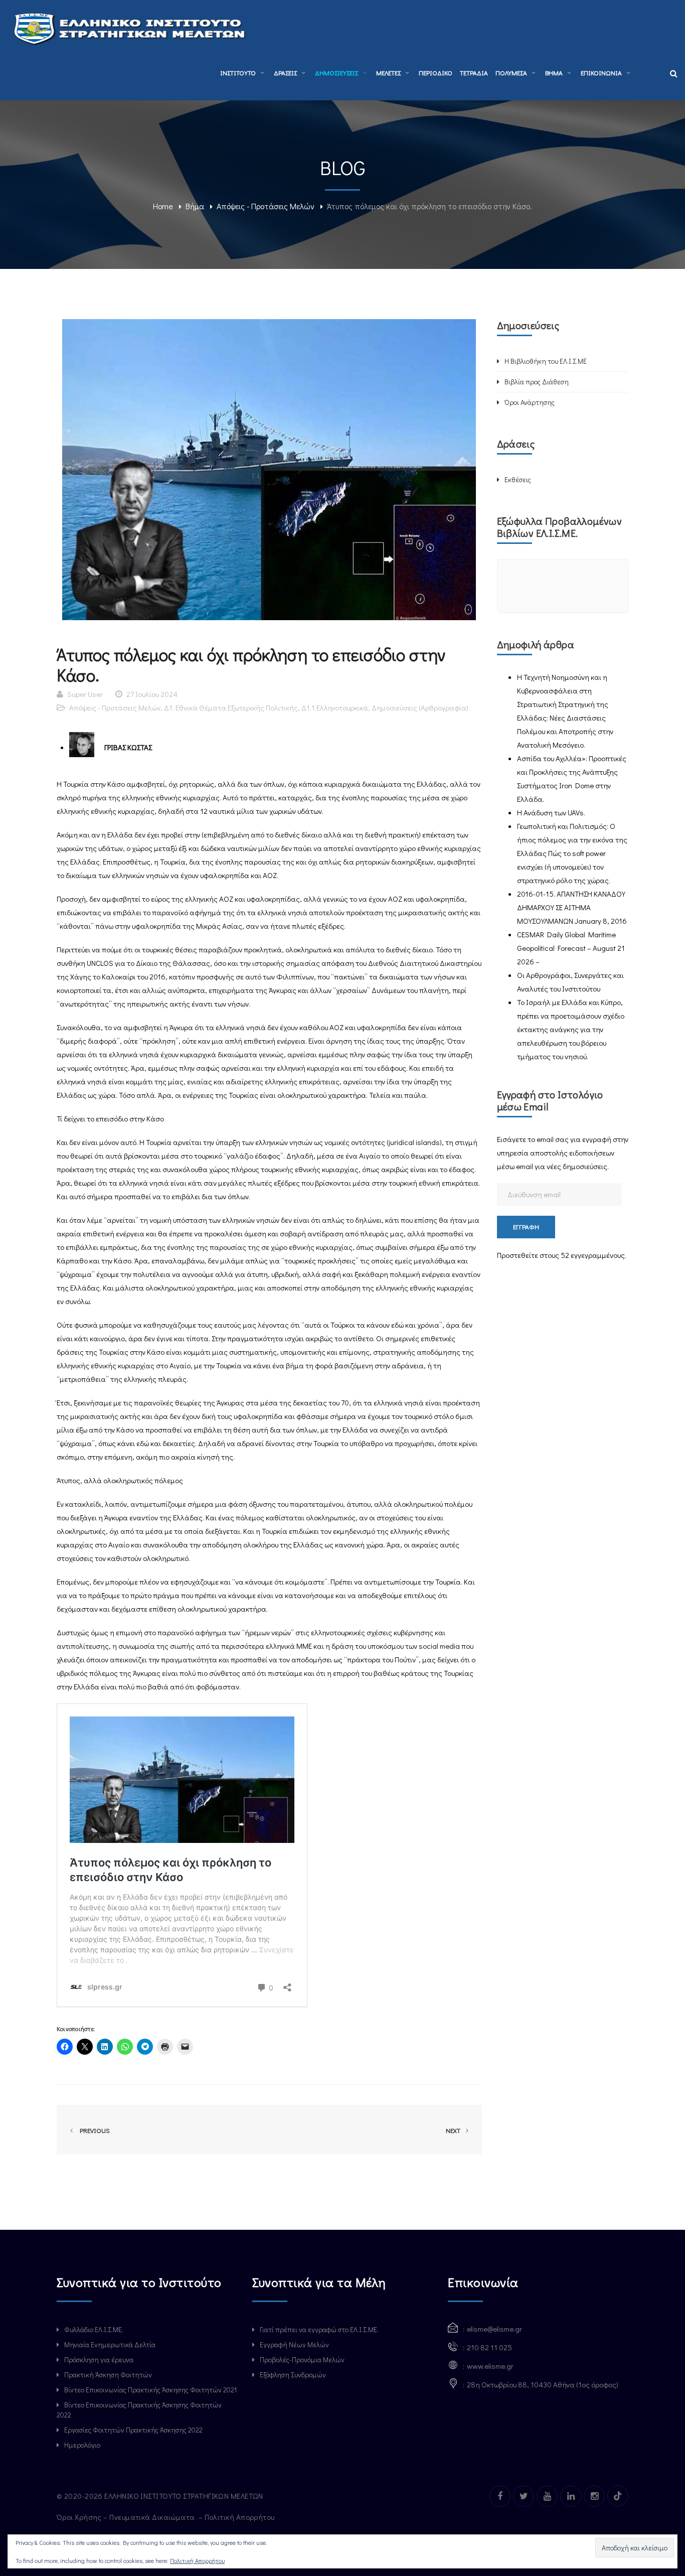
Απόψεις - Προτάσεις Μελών (266, 206)
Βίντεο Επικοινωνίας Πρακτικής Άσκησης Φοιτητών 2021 (150, 2390)
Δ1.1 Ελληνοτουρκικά (335, 707)
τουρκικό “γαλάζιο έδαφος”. (239, 1156)
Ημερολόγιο (82, 2445)
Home (163, 206)
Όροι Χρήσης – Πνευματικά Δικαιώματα (127, 2517)
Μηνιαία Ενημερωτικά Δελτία (110, 2344)
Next (454, 2130)
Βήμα (195, 206)
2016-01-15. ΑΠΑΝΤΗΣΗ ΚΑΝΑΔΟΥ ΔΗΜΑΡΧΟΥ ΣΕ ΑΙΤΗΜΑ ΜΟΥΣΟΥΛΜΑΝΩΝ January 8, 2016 (572, 907)
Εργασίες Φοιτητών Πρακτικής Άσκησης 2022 (133, 2430)
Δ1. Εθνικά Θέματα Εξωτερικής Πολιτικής (231, 707)
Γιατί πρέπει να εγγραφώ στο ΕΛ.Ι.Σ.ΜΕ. (319, 2329)
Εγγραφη (526, 1227)
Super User (85, 694)
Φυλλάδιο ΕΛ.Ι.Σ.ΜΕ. (94, 2329)
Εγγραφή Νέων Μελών (294, 2344)
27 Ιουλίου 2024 (152, 694)
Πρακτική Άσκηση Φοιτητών (108, 2375)
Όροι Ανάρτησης (530, 402)
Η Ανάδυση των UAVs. (551, 812)
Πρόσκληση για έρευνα (99, 2359)
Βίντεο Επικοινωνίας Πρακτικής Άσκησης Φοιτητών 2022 (139, 2410)
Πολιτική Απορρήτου (241, 2517)
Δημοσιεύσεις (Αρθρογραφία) (420, 707)
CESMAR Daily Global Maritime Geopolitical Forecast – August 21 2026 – (571, 948)
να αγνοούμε (193, 1274)
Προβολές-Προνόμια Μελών (302, 2359)
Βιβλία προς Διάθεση (537, 382)
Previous (93, 2130)
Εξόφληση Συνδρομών (293, 2375)
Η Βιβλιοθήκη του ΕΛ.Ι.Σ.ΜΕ (546, 361)
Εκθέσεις (518, 479)
